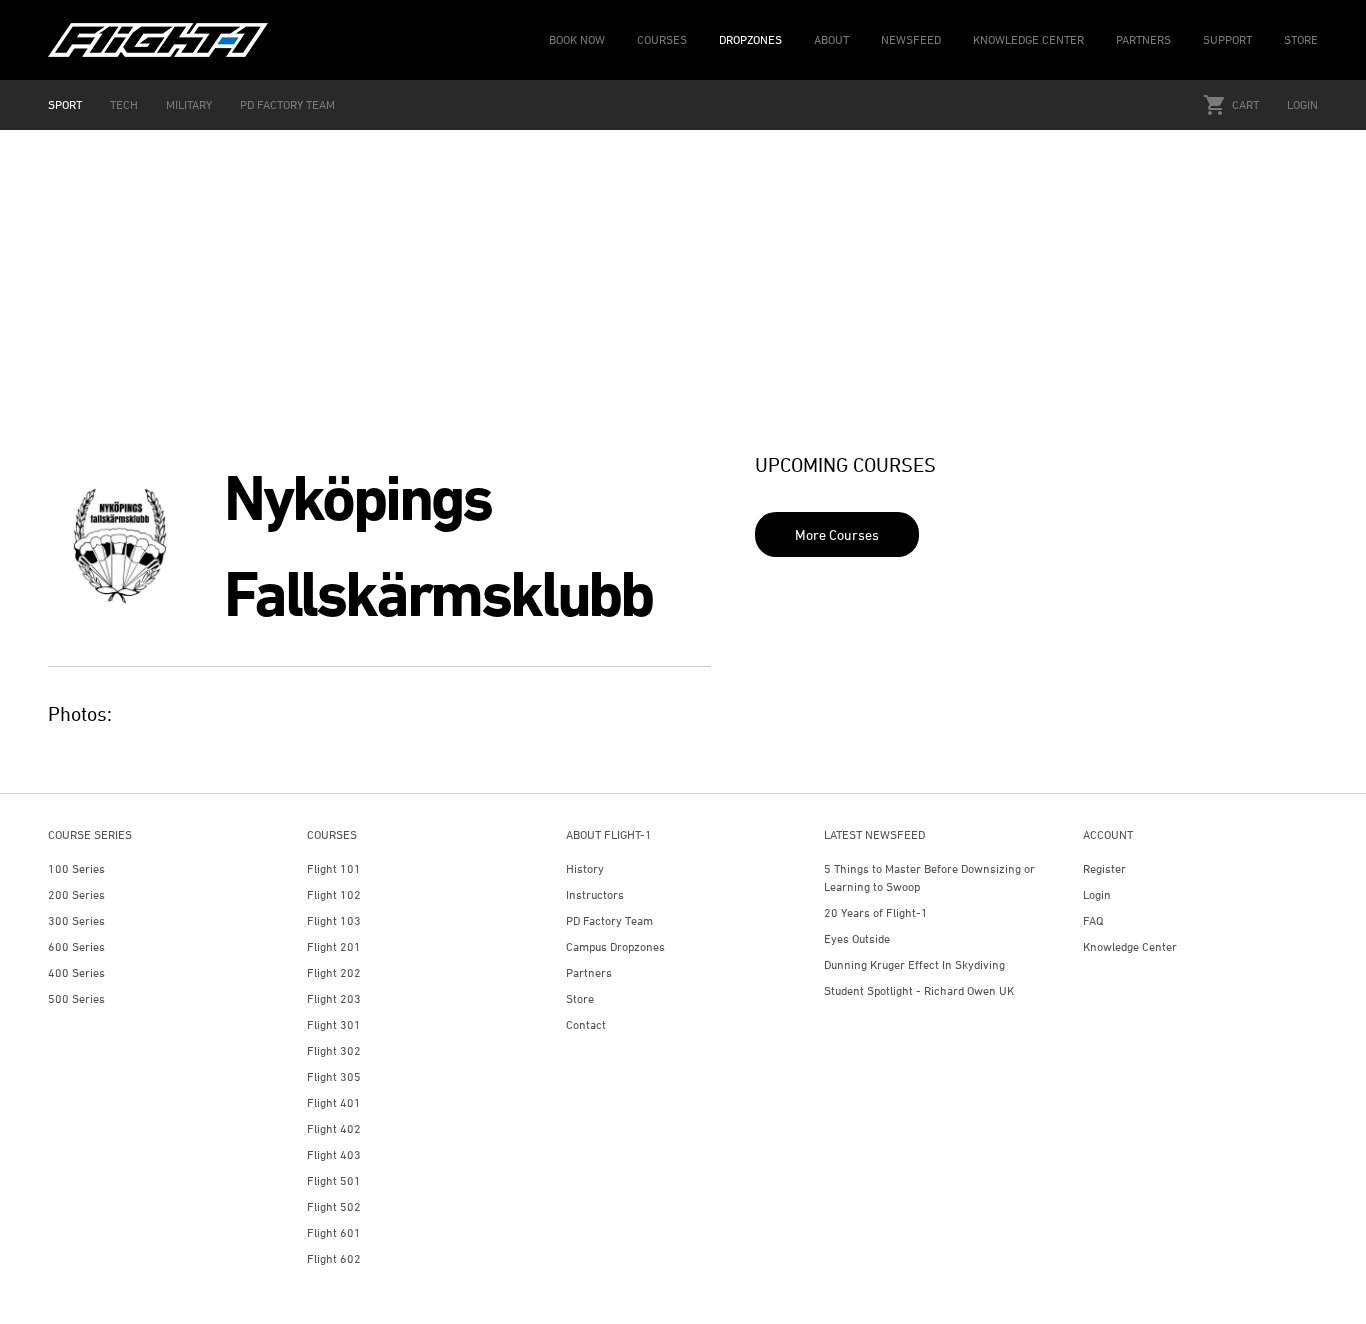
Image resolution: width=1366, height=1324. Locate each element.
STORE (1301, 39)
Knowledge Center (1130, 946)
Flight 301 (334, 1024)
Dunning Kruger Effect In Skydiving (914, 964)
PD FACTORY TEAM (287, 104)
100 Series (76, 868)
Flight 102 (334, 894)
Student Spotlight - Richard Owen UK (919, 990)
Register (1104, 868)
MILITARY (189, 104)
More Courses (837, 534)
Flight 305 (334, 1076)
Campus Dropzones (615, 946)
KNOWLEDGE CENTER (1028, 39)
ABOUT (831, 39)
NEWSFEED (911, 39)
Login (1302, 104)
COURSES (662, 39)
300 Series (76, 920)
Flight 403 (334, 1154)
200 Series (76, 894)
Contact (586, 1024)
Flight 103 (334, 920)
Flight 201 (334, 946)
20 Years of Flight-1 (876, 912)
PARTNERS (1143, 39)
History (585, 868)
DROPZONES (750, 39)
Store (580, 998)
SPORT (65, 104)
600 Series (76, 946)
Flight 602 (334, 1258)
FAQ (1093, 920)
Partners (589, 972)
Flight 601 (334, 1232)
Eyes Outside (857, 938)
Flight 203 (334, 998)
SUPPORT (1227, 39)
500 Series (76, 998)
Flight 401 (334, 1102)
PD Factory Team (609, 920)
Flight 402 (334, 1128)
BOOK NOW (577, 39)
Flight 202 (334, 972)
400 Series (76, 972)
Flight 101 (334, 868)
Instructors (595, 894)
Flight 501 (334, 1180)
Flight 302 (334, 1050)
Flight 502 (334, 1206)
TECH (124, 104)
